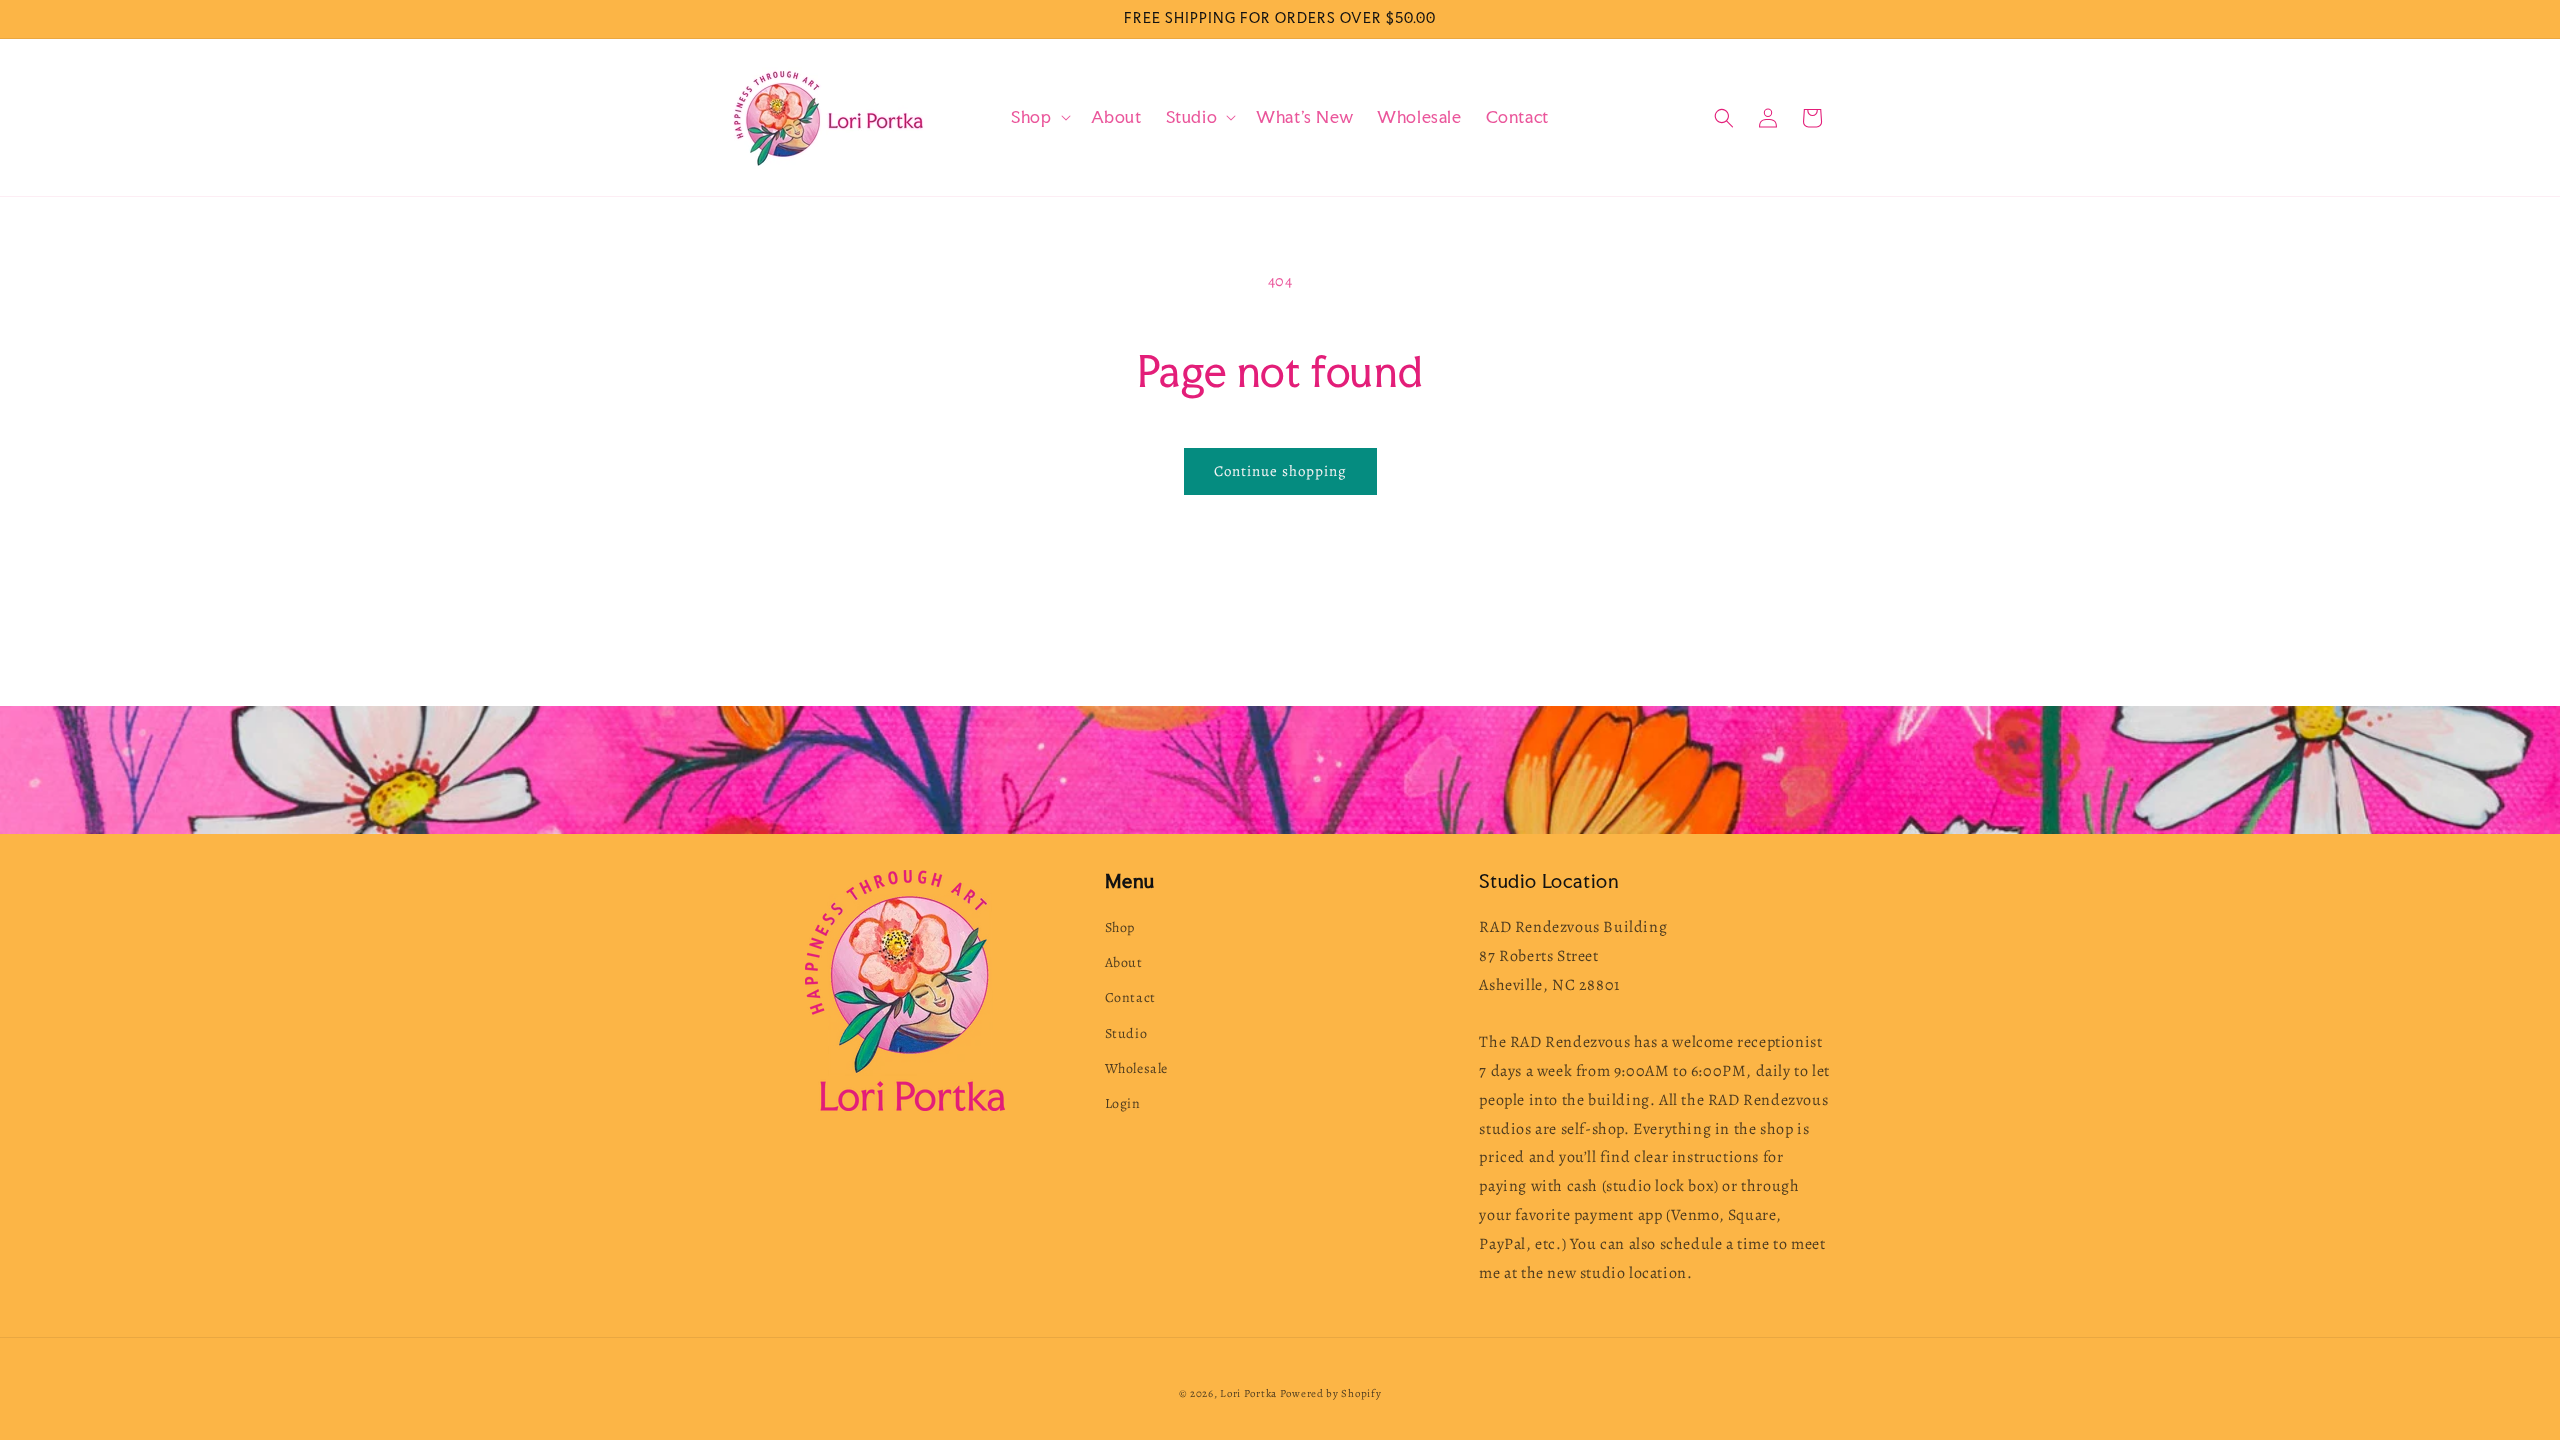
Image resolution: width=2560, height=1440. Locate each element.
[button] (1038, 117)
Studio (1126, 1033)
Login (1123, 1103)
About (1124, 962)
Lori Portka (1248, 1393)
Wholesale (1136, 1068)
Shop (1120, 927)
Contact (1130, 997)
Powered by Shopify (1331, 1393)
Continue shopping (1280, 471)
